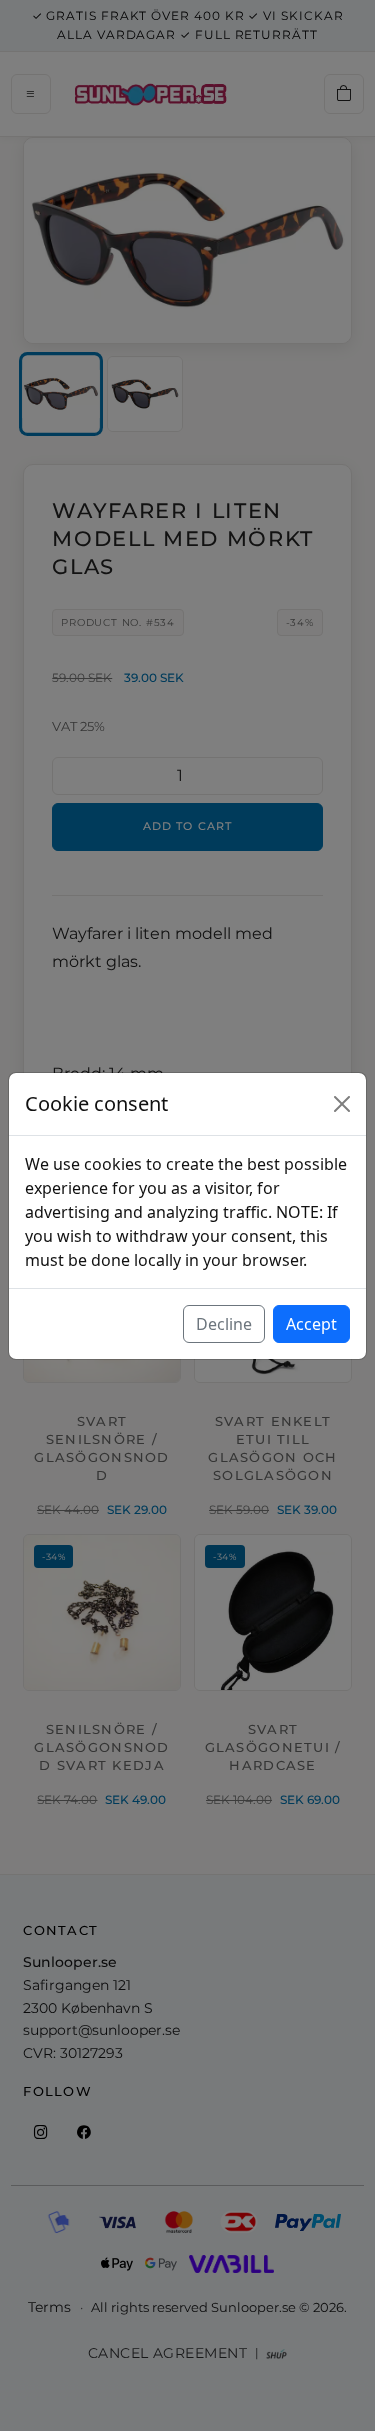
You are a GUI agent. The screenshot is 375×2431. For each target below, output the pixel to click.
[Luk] (342, 1104)
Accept (311, 1324)
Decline (224, 1324)
